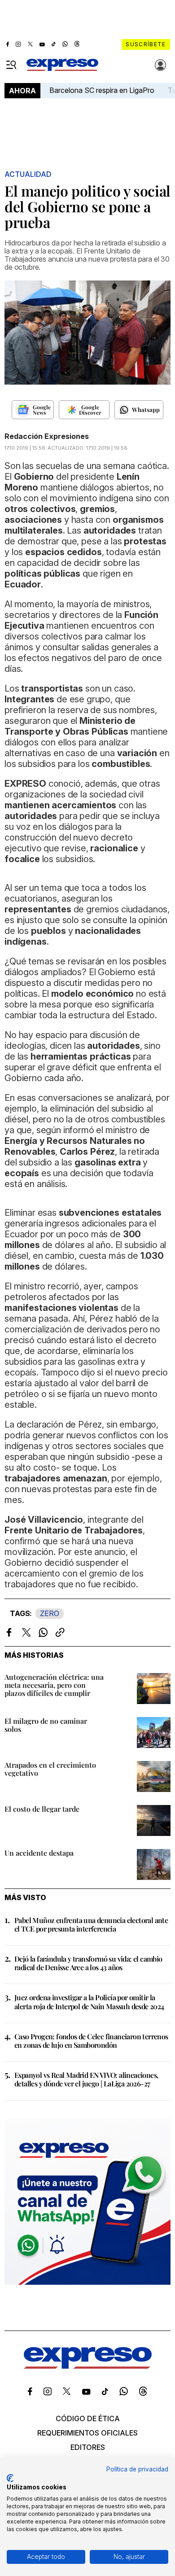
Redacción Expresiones (47, 436)
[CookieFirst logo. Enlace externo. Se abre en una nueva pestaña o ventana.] (10, 2478)
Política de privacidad (137, 2469)
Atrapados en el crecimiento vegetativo (50, 1769)
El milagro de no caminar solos (46, 1725)
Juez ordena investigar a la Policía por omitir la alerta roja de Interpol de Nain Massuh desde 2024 (89, 2002)
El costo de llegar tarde (42, 1809)
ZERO (50, 1613)
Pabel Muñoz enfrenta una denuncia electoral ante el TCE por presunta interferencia (91, 1924)
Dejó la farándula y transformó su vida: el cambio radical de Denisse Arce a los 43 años (88, 1963)
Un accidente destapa (39, 1853)
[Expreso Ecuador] (88, 2366)
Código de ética (88, 2418)
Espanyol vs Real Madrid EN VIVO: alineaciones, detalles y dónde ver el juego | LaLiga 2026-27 (86, 2079)
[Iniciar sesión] (161, 65)
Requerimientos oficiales (87, 2433)
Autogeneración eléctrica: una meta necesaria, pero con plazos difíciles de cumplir (54, 1685)
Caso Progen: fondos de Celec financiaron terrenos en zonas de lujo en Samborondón (91, 2041)
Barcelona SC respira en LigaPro (102, 90)
